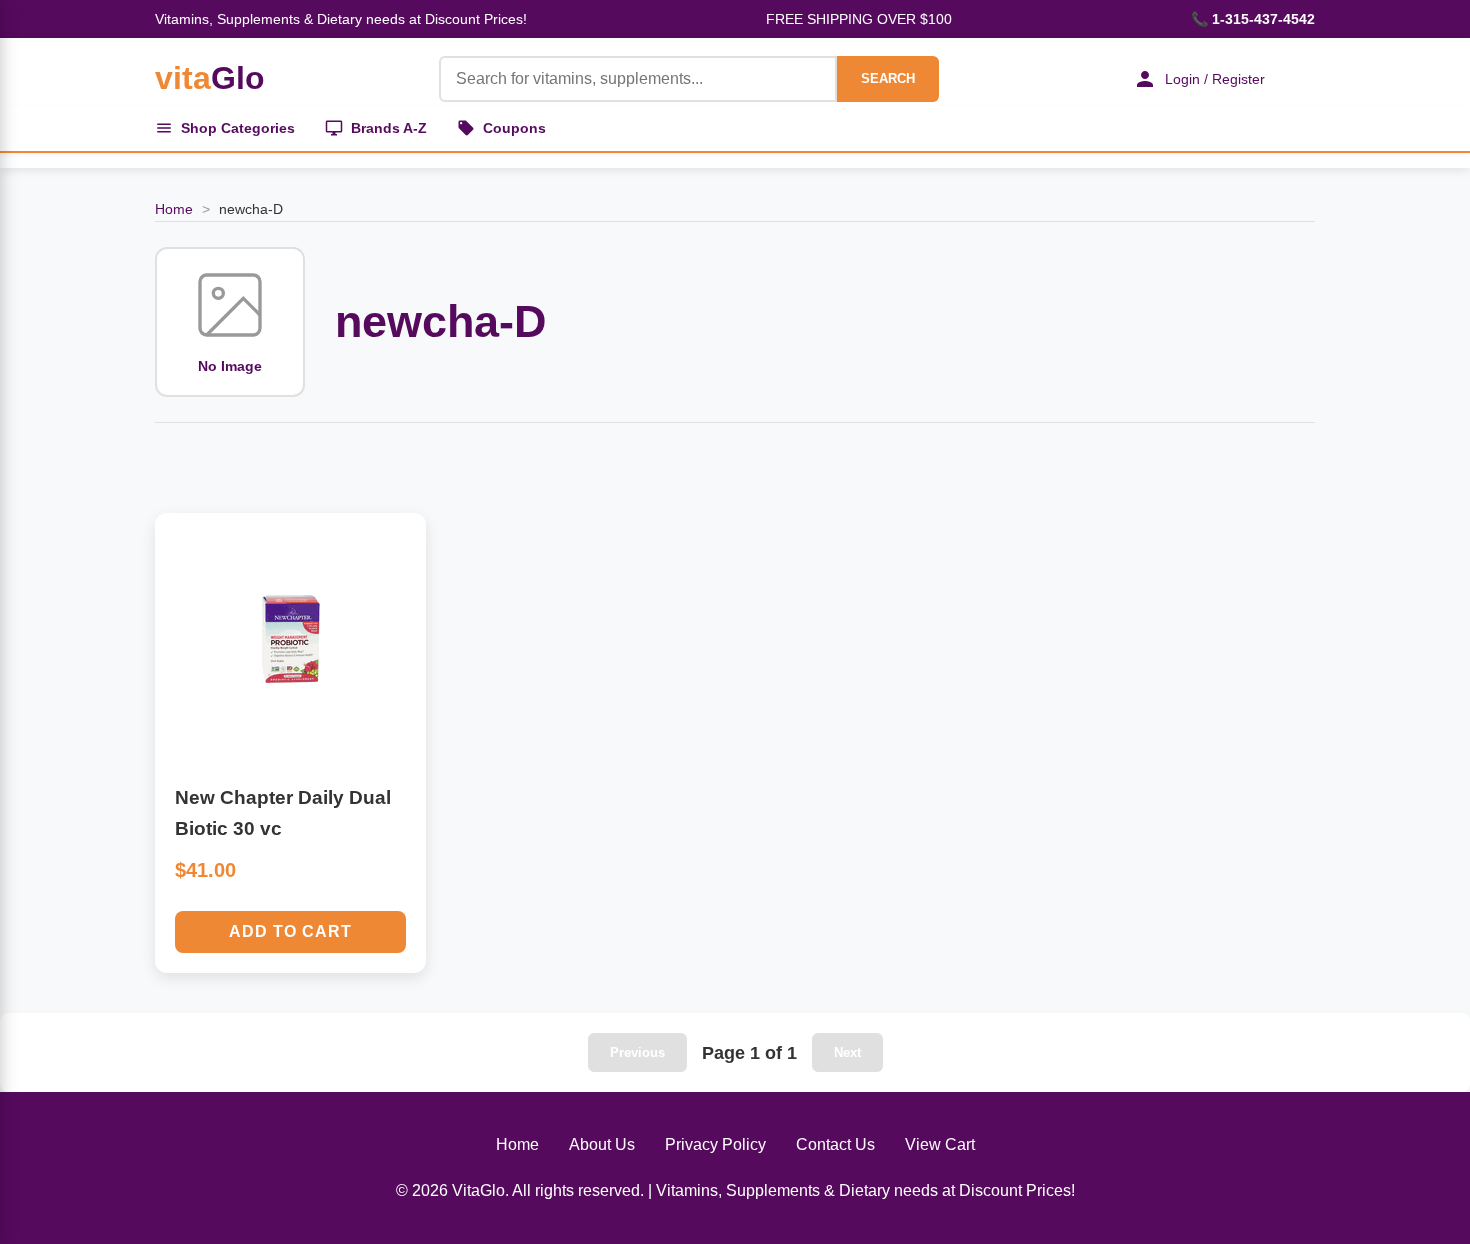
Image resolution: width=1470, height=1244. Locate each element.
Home (174, 209)
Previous (637, 1052)
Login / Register (1215, 79)
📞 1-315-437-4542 (1253, 19)
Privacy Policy (715, 1144)
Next (847, 1052)
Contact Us (835, 1144)
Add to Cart (290, 931)
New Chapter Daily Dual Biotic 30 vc (283, 813)
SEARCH (888, 78)
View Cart (940, 1144)
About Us (602, 1144)
